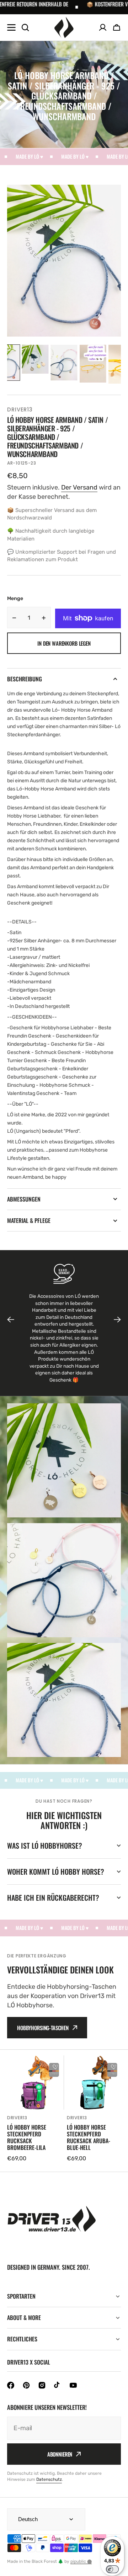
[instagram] (42, 2385)
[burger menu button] (11, 27)
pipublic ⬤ (81, 2561)
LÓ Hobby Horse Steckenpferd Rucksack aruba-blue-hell (89, 2138)
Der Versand (79, 487)
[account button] (103, 27)
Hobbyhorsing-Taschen (43, 2028)
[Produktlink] (34, 2109)
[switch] (112, 2569)
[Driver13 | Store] (64, 27)
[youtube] (73, 2385)
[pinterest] (26, 2385)
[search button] (25, 27)
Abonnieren (60, 2454)
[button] (117, 27)
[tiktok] (58, 2385)
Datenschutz (49, 2479)
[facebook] (11, 2385)
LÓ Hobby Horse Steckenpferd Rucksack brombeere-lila (27, 2138)
